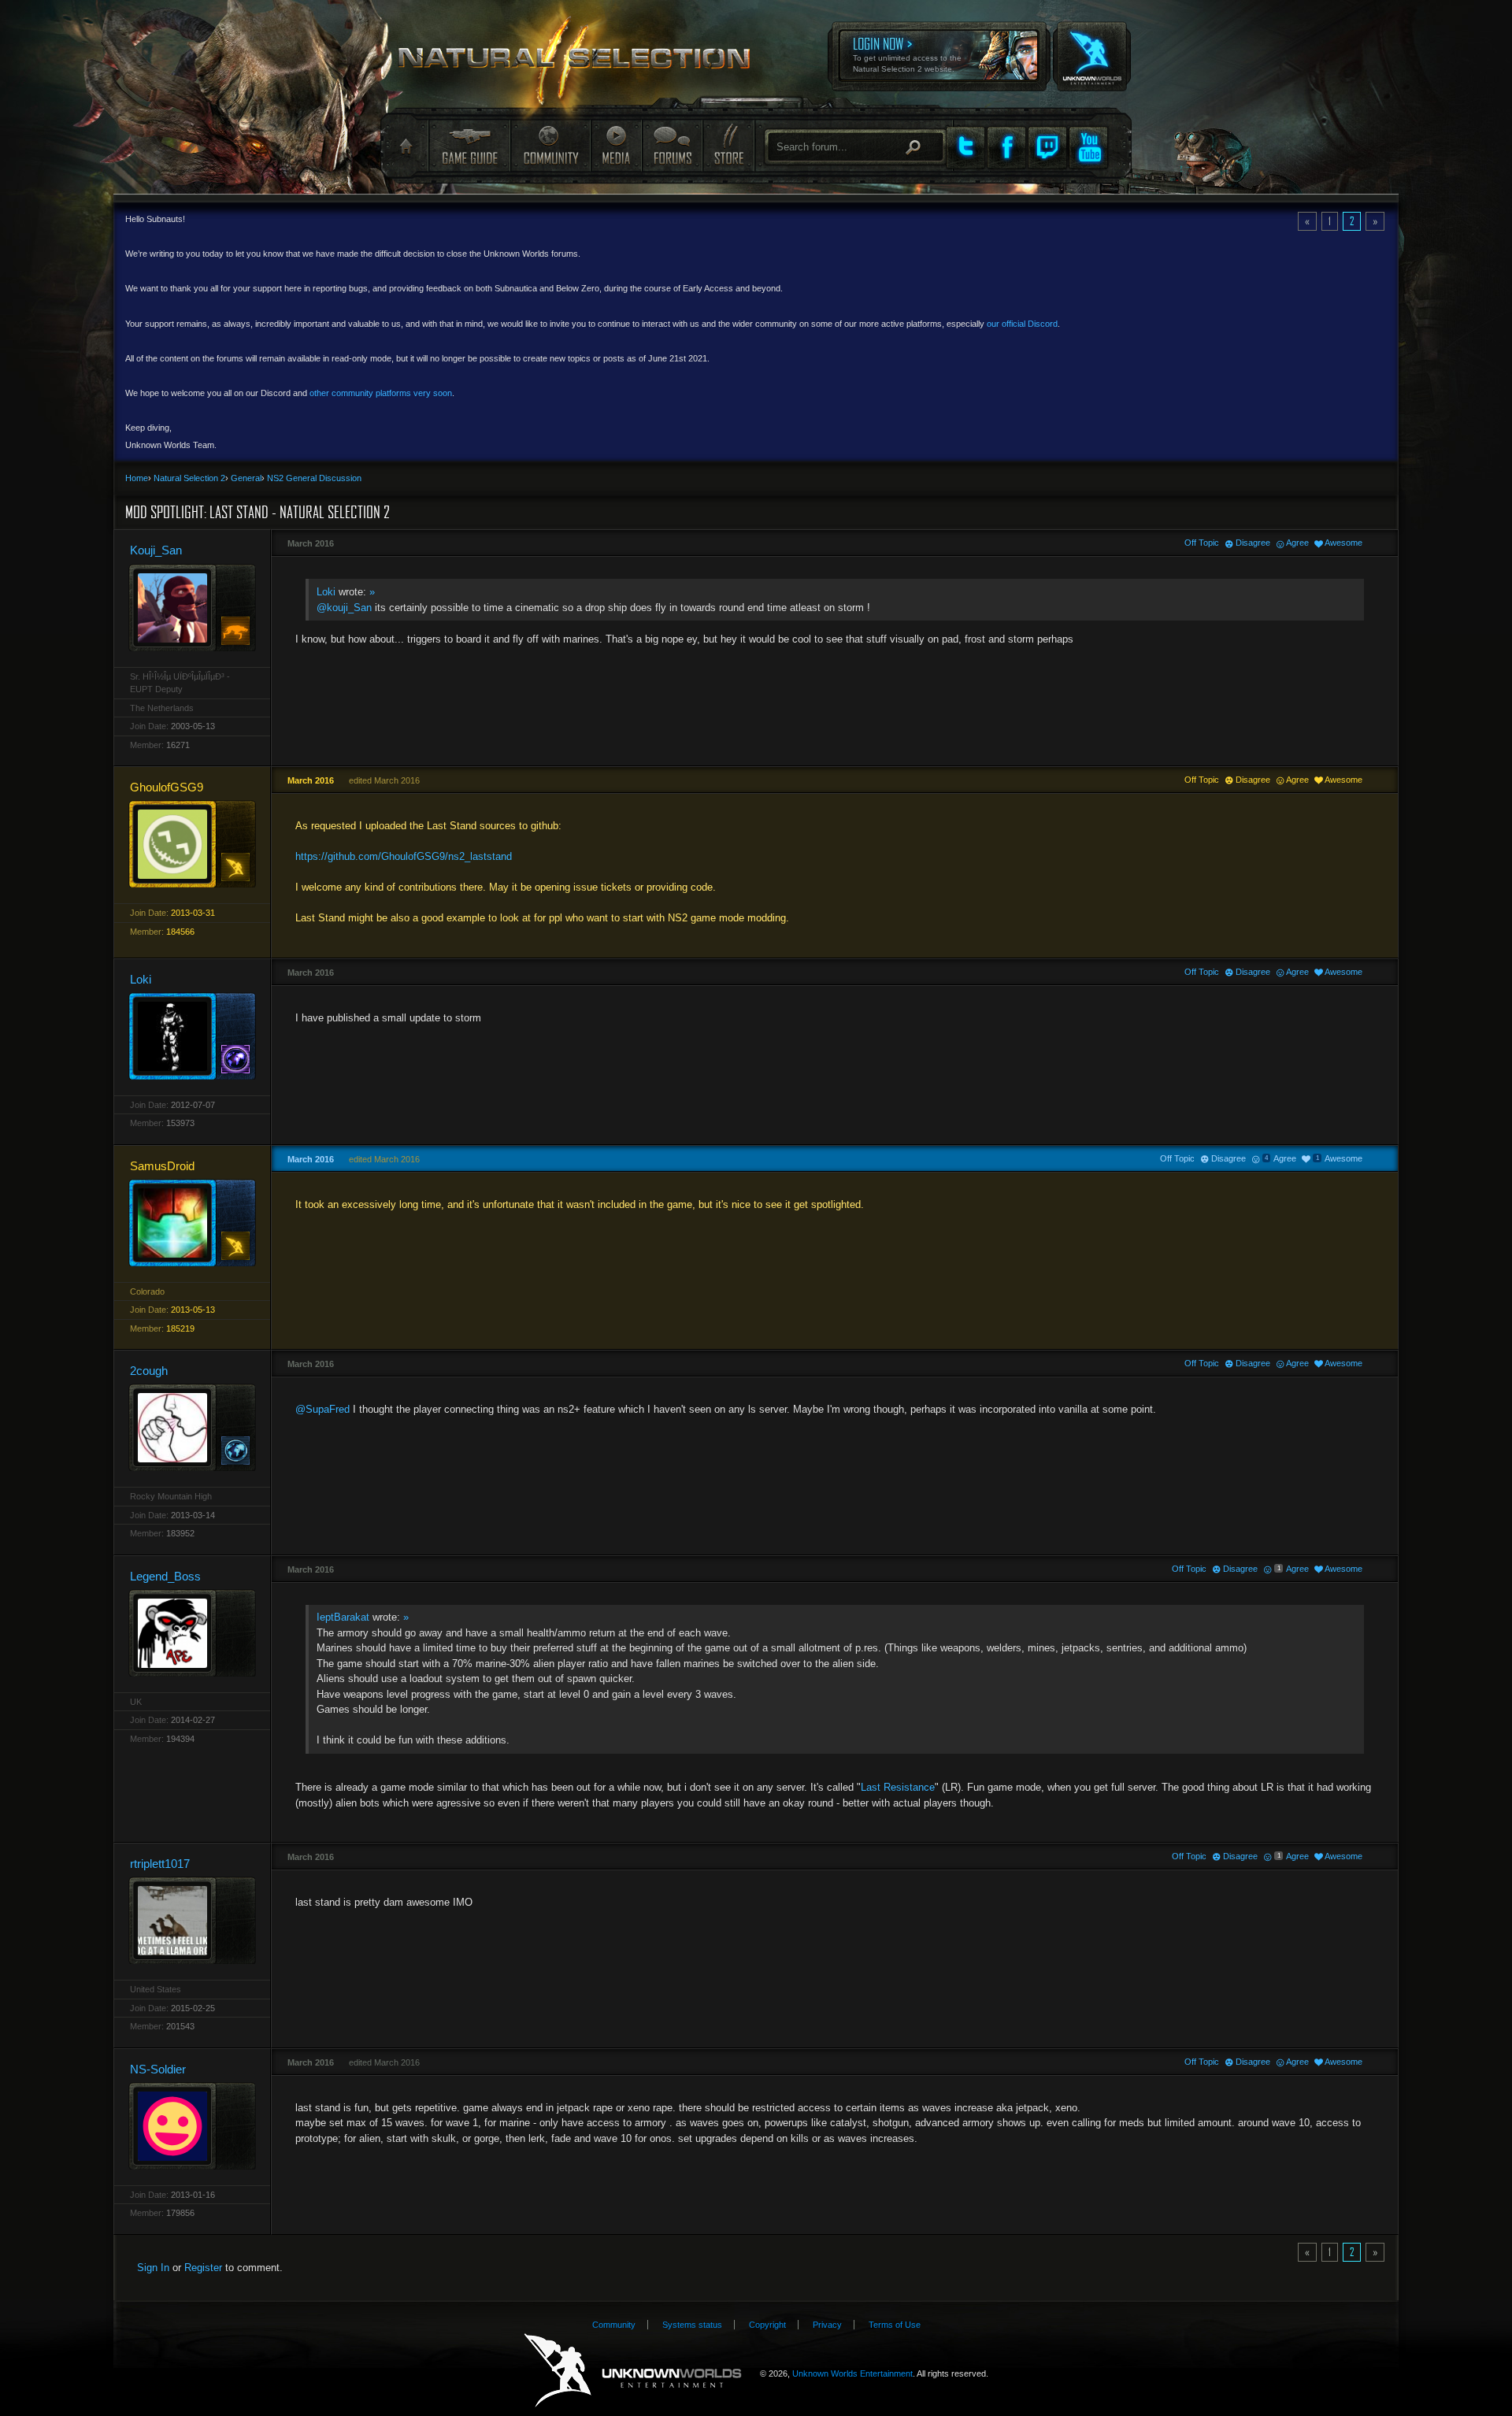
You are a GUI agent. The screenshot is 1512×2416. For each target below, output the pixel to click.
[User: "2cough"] (192, 1427)
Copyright (767, 2325)
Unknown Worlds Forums (584, 63)
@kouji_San (344, 608)
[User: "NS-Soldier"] (192, 2126)
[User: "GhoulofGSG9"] (192, 844)
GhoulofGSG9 (167, 787)
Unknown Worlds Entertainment (1091, 46)
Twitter (965, 147)
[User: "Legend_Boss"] (192, 1633)
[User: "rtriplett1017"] (192, 1920)
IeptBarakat (343, 1617)
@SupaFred (322, 1409)
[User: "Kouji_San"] (192, 608)
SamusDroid (162, 1166)
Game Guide (469, 145)
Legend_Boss (165, 1576)
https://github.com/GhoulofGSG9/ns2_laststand (404, 856)
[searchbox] (856, 147)
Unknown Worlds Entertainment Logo (633, 2371)
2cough (149, 1371)
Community (550, 145)
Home (404, 146)
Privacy (827, 2325)
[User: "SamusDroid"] (192, 1223)
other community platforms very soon (381, 393)
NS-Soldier (158, 2069)
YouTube (1088, 147)
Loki (326, 592)
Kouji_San (156, 550)
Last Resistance (898, 1787)
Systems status (692, 2325)
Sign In (153, 2268)
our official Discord (1022, 324)
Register (203, 2268)
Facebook (1006, 147)
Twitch (1047, 147)
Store (728, 145)
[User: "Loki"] (192, 1036)
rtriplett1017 (160, 1864)
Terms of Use (895, 2325)
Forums (672, 145)
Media (616, 145)
